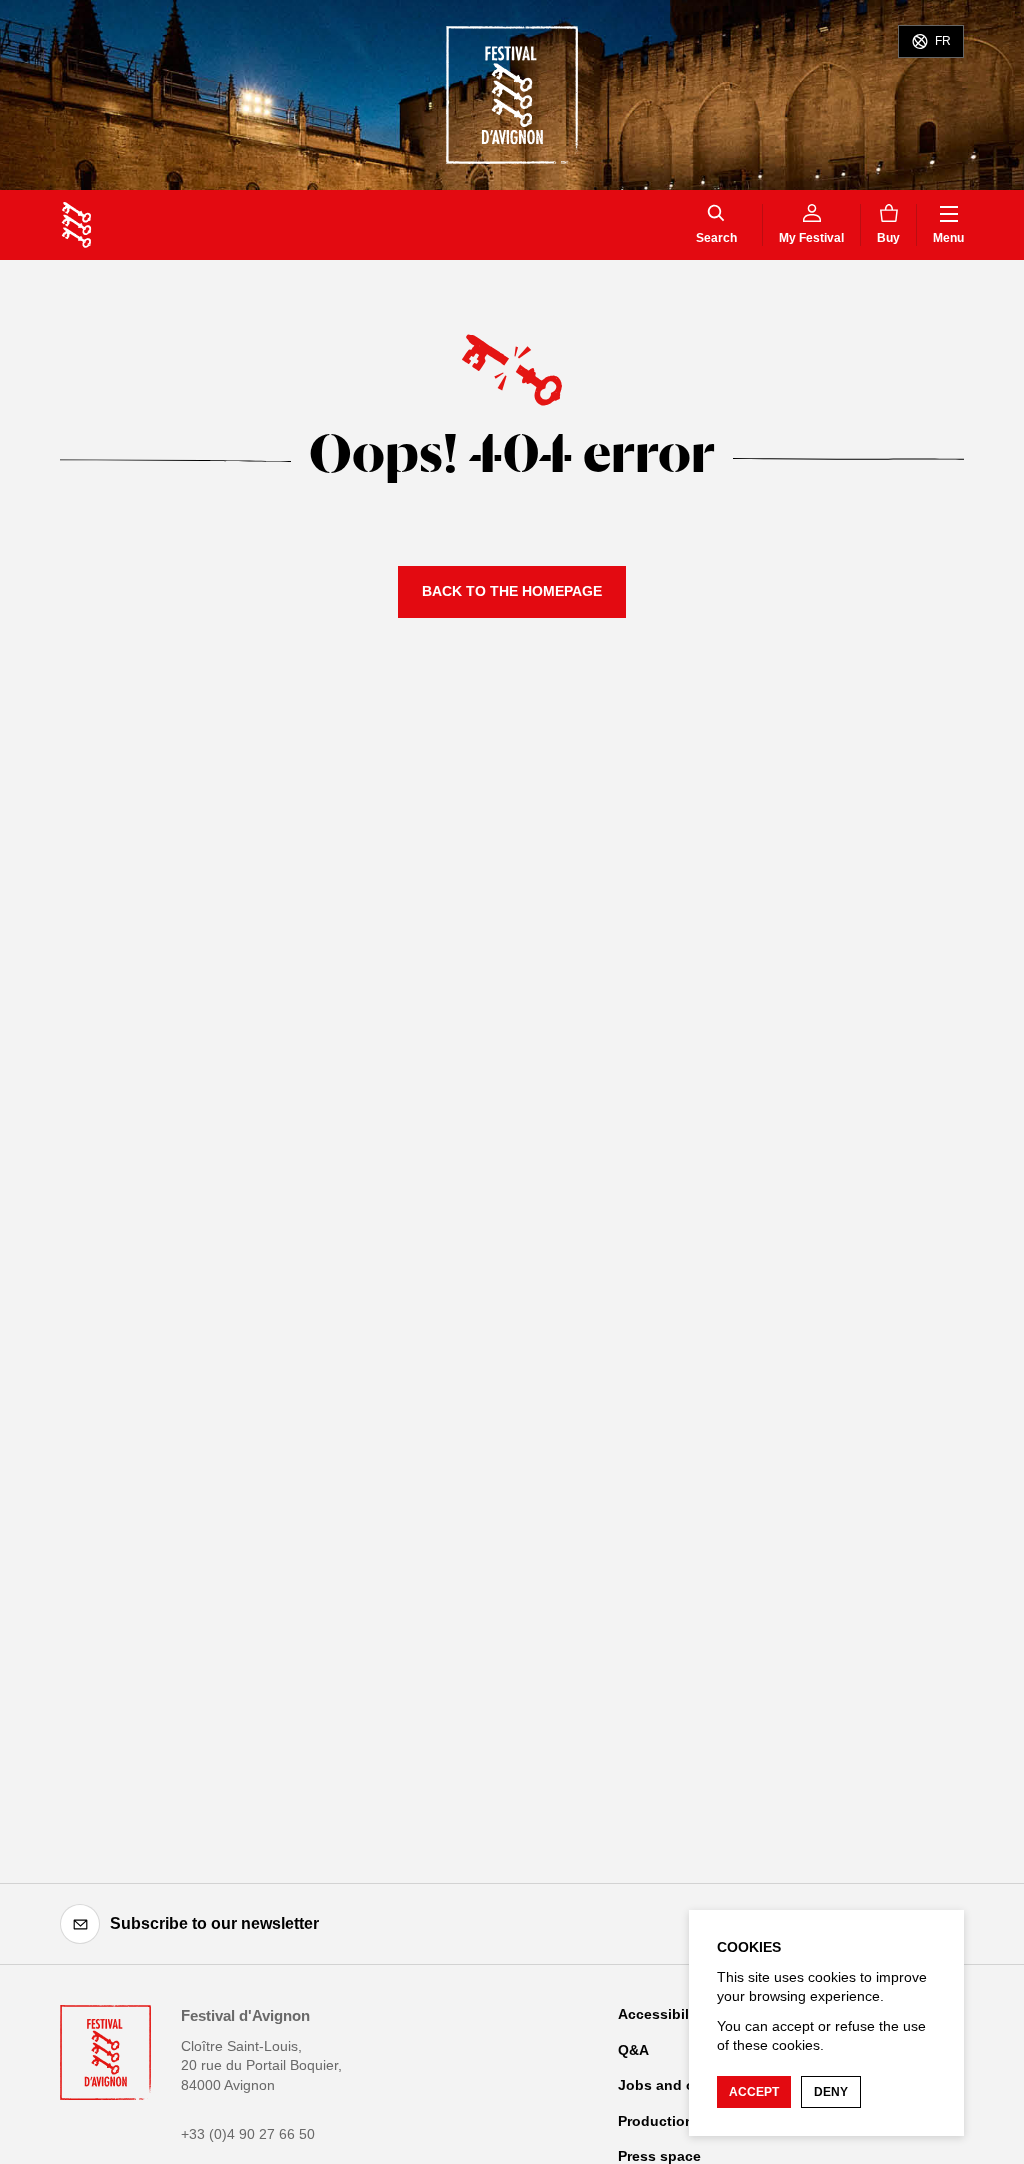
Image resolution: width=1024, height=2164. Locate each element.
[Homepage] (76, 225)
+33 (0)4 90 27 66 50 (248, 2134)
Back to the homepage (512, 591)
